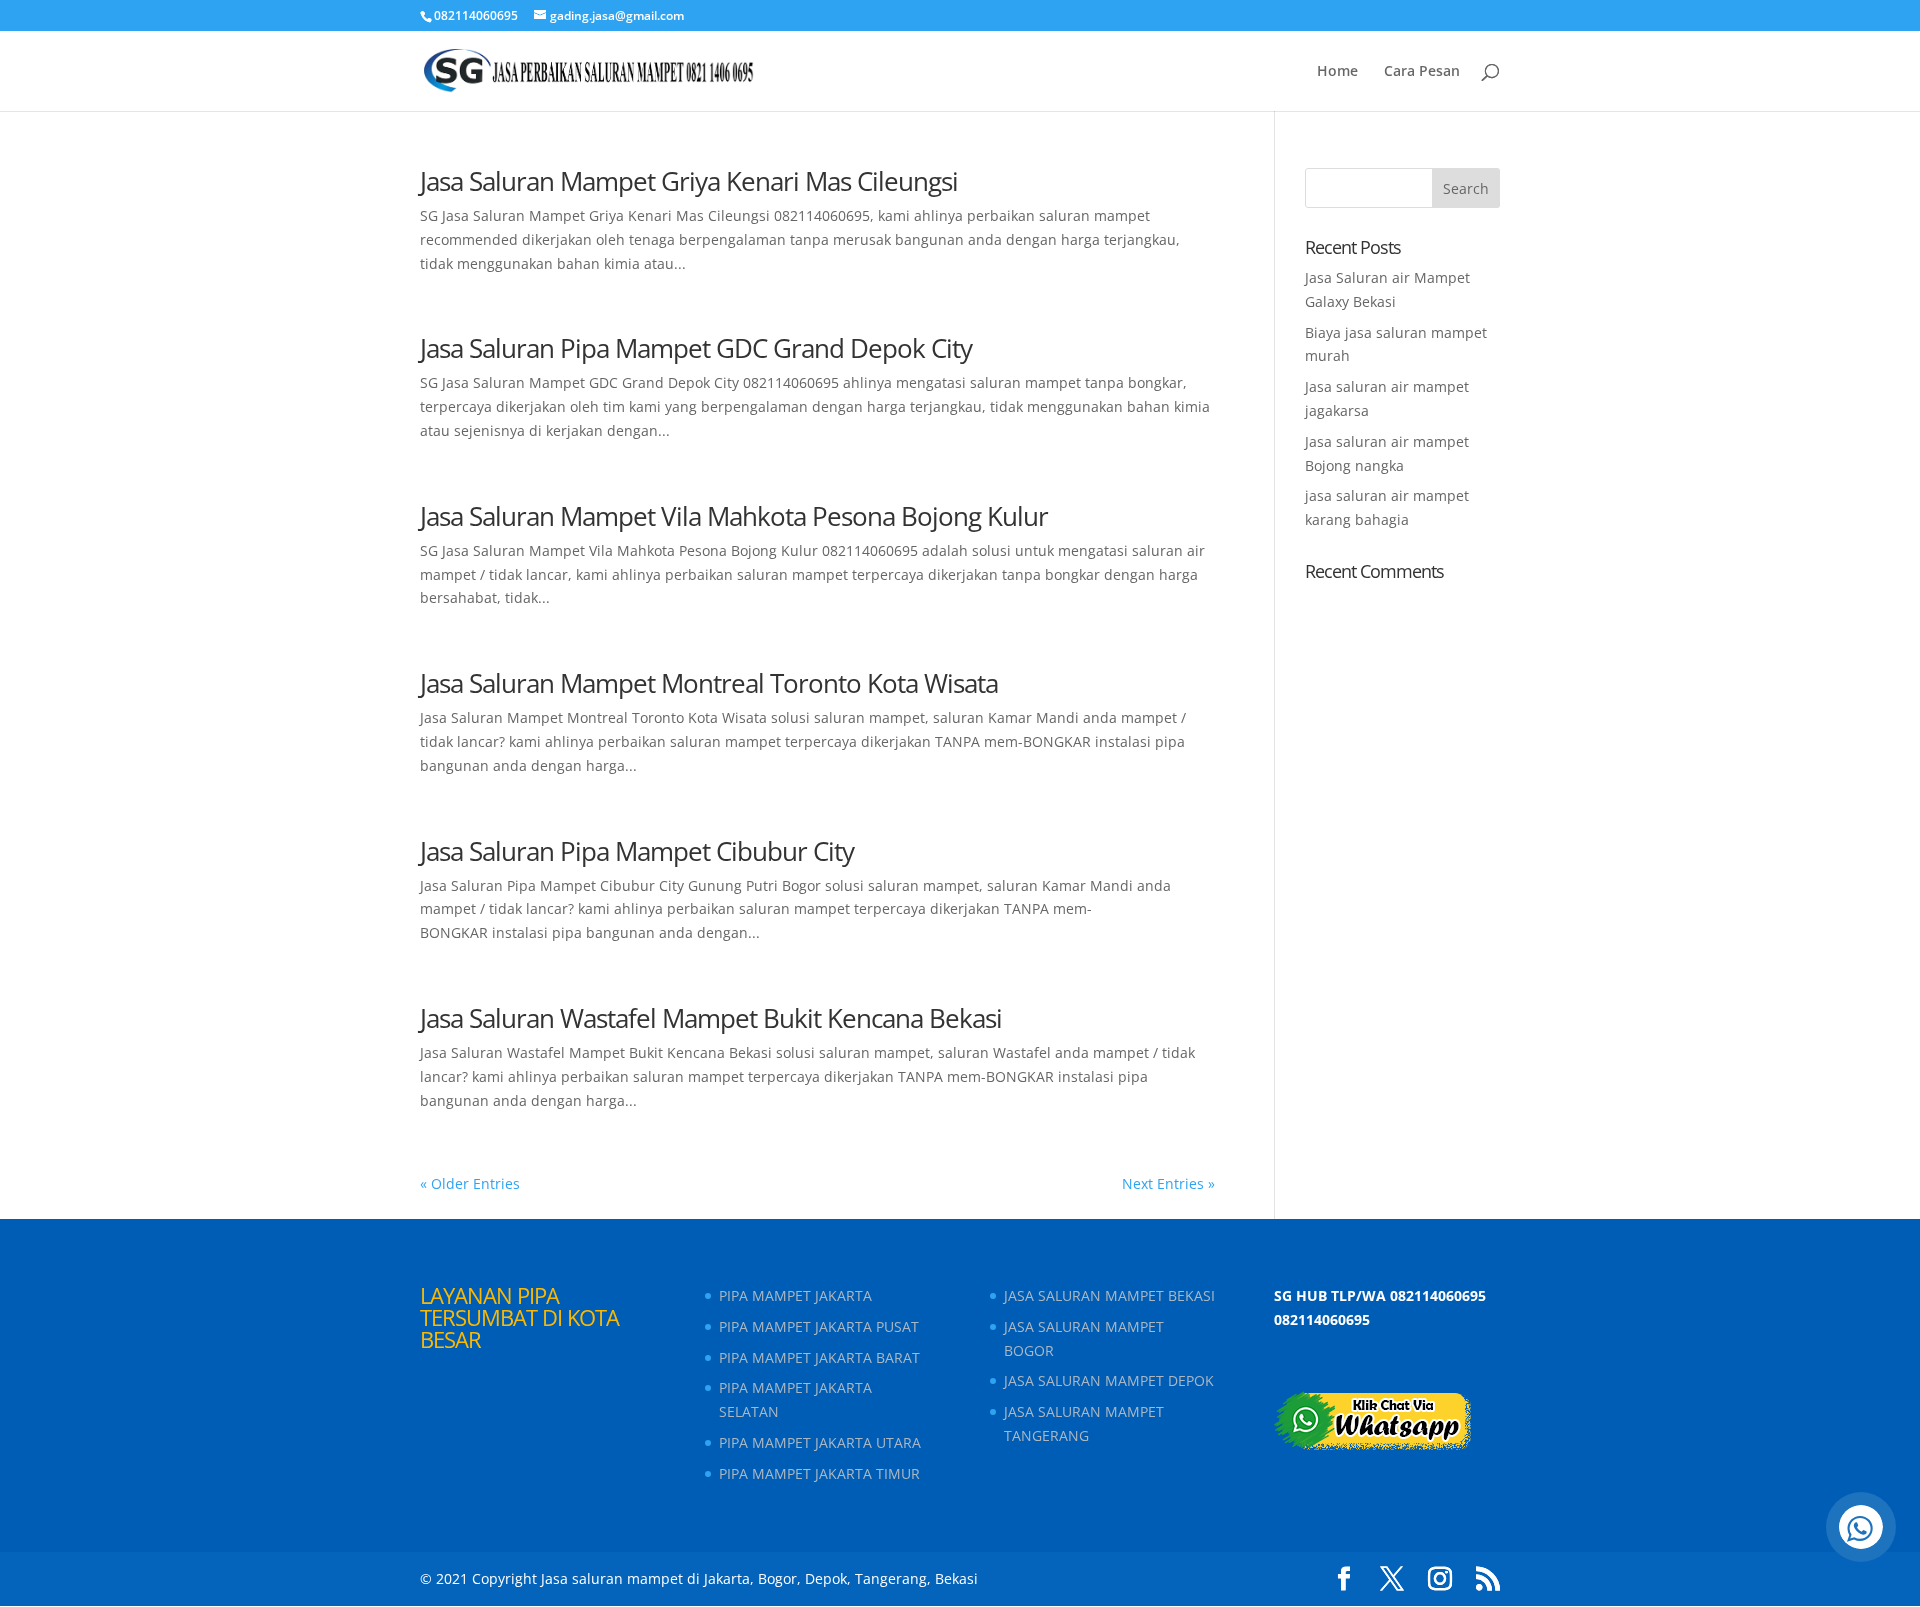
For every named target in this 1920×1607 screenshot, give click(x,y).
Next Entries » (1168, 1183)
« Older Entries (470, 1183)
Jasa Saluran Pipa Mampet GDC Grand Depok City (696, 348)
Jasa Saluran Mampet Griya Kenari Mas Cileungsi (689, 181)
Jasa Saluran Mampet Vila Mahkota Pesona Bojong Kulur (734, 516)
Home (1337, 72)
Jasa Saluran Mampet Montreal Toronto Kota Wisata (709, 683)
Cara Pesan (1422, 72)
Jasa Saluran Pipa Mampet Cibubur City (637, 851)
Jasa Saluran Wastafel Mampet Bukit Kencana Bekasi (711, 1018)
